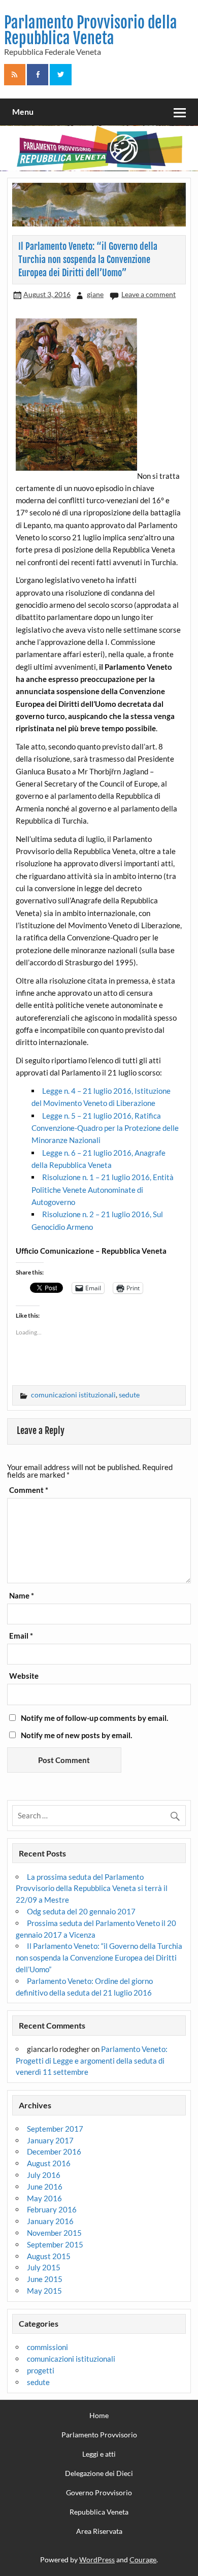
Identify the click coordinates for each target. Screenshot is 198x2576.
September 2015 (55, 2244)
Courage (143, 2559)
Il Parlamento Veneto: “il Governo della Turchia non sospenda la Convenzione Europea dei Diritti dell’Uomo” (99, 1958)
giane (95, 294)
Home (99, 2416)
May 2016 (44, 2198)
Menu (23, 111)
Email (21, 1636)
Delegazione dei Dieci (99, 2473)
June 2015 (45, 2279)
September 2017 (55, 2129)
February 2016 (52, 2209)
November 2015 (54, 2233)
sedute (129, 1395)
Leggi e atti (99, 2454)
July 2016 (44, 2175)
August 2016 (49, 2163)
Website (24, 1676)
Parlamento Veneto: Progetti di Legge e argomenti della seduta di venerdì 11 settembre (91, 2061)
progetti (41, 2370)
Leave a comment (148, 294)
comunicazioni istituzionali (73, 1395)
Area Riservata (99, 2531)
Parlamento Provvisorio (99, 2435)
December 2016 (54, 2151)
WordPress (97, 2559)
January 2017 (50, 2140)
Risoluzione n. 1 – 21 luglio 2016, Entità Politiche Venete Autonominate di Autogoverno (103, 1189)
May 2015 (44, 2291)
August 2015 (49, 2256)
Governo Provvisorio (99, 2493)
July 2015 (44, 2267)
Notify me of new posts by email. (76, 1735)
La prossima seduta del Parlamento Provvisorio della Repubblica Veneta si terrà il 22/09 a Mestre (92, 1888)
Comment (29, 1490)
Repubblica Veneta (99, 2512)
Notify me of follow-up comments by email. (94, 1718)
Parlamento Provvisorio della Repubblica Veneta (91, 30)
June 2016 (45, 2187)
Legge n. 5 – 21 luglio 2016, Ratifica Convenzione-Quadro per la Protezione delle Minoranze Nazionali (105, 1128)
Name (22, 1596)
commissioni (47, 2347)
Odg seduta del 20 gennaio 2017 (81, 1911)
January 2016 (50, 2221)
